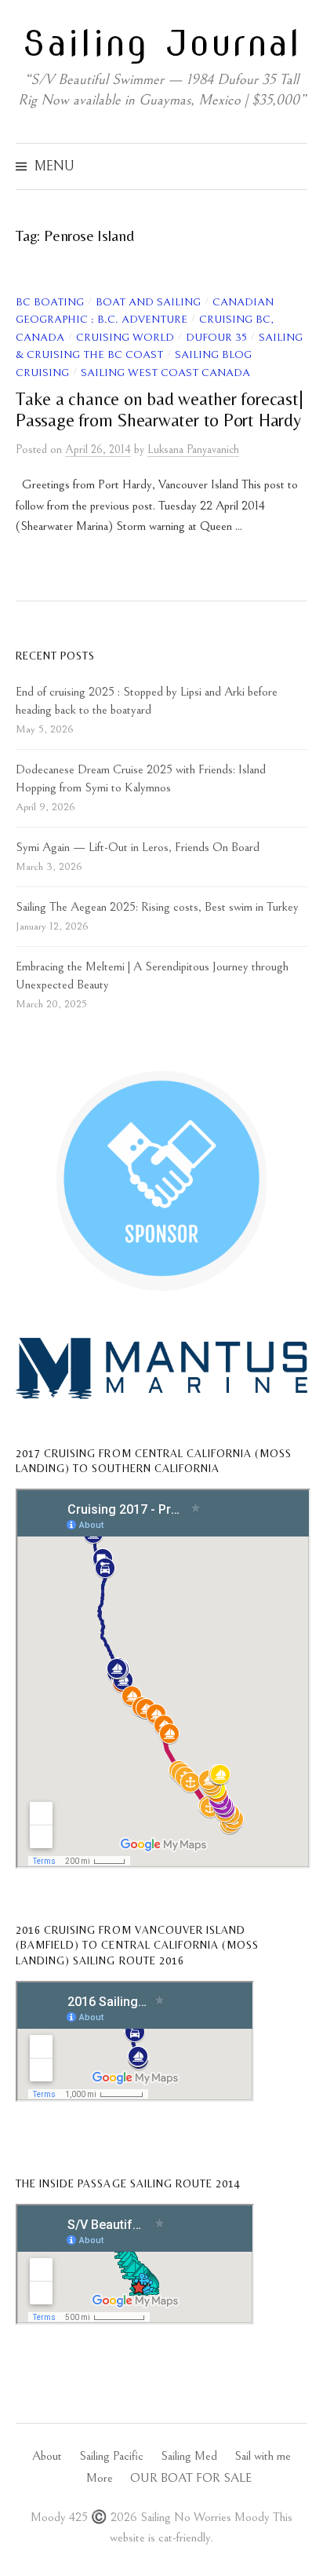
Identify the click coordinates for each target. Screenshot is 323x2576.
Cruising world (125, 338)
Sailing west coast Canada (165, 373)
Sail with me (263, 2456)
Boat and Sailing (148, 302)
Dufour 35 (216, 338)
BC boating (50, 302)
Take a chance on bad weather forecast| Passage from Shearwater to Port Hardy (159, 409)
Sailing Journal (162, 43)
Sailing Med (189, 2456)
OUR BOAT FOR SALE (191, 2478)
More (100, 2478)
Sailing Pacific (111, 2456)
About (47, 2456)
